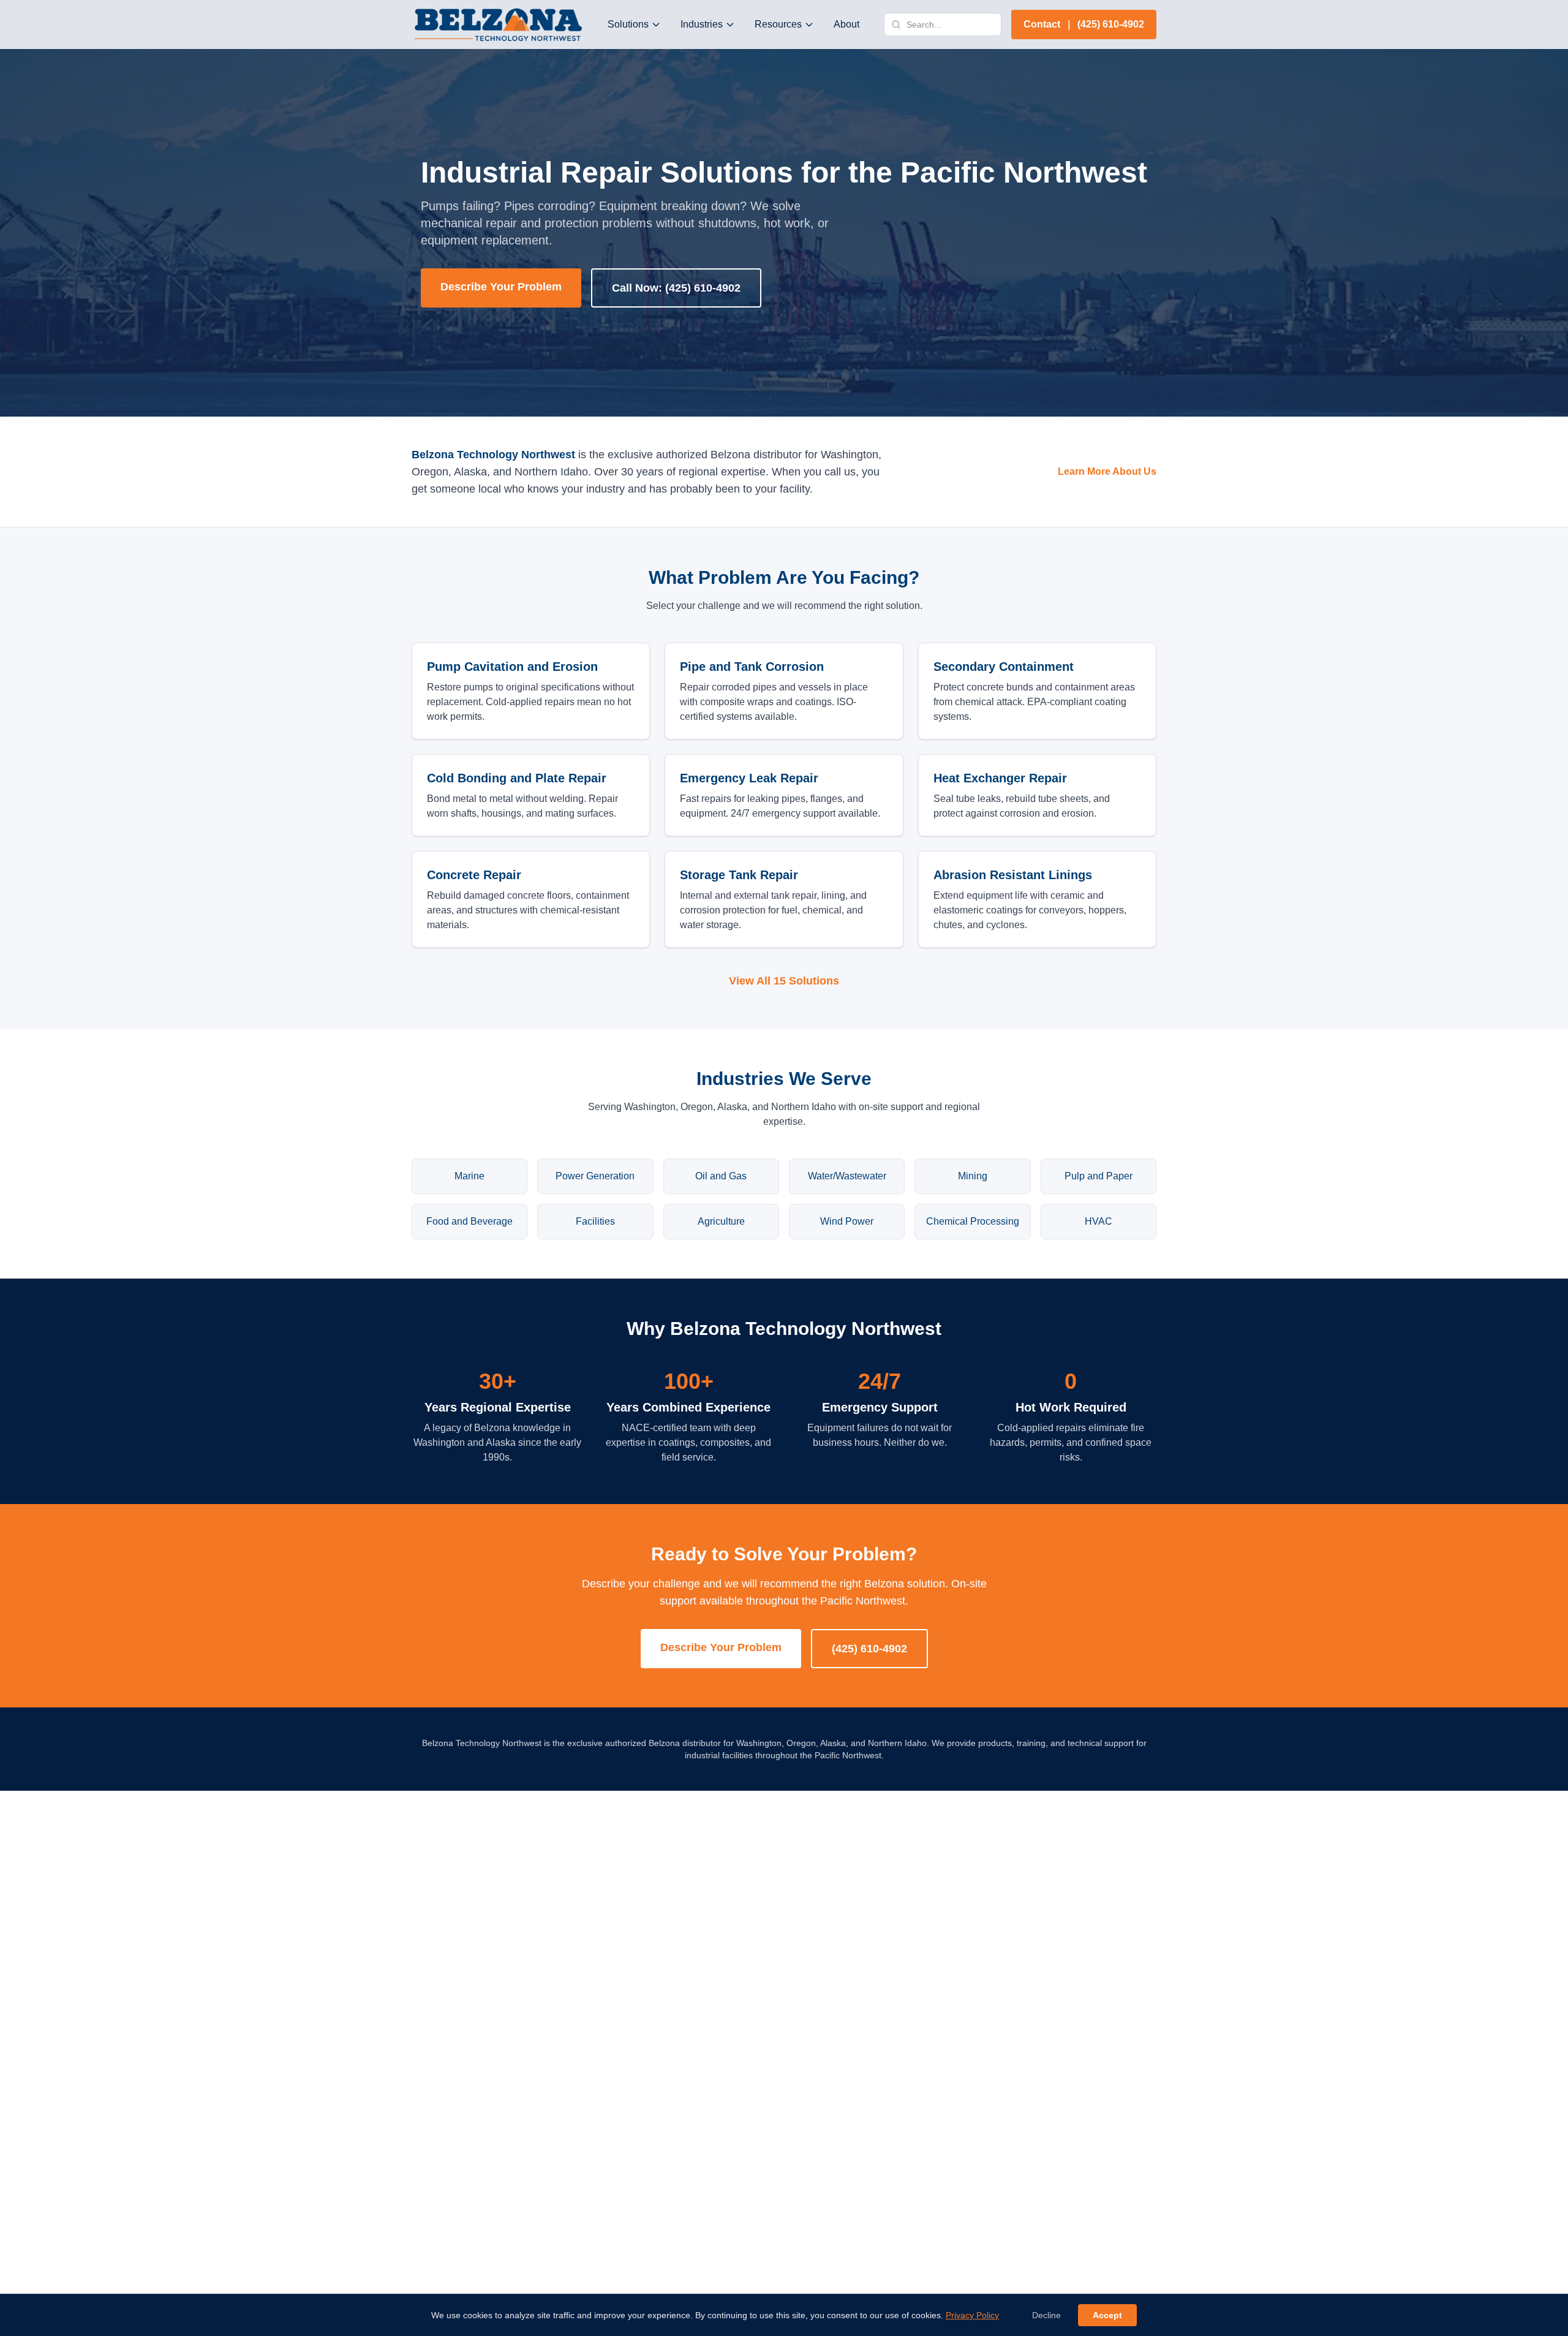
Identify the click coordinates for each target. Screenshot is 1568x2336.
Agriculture (721, 1221)
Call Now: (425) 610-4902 (676, 288)
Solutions (628, 24)
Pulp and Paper (1099, 1176)
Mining (973, 1176)
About (846, 24)
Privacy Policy (972, 2315)
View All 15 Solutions (784, 981)
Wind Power (847, 1221)
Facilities (595, 1221)
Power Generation (595, 1176)
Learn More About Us (1107, 471)
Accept (1107, 2315)
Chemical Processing (973, 1221)
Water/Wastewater (847, 1176)
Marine (469, 1176)
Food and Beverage (469, 1221)
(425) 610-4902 (869, 1649)
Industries (702, 24)
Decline (1046, 2315)
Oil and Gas (721, 1176)
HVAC (1099, 1221)
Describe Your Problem (501, 287)
